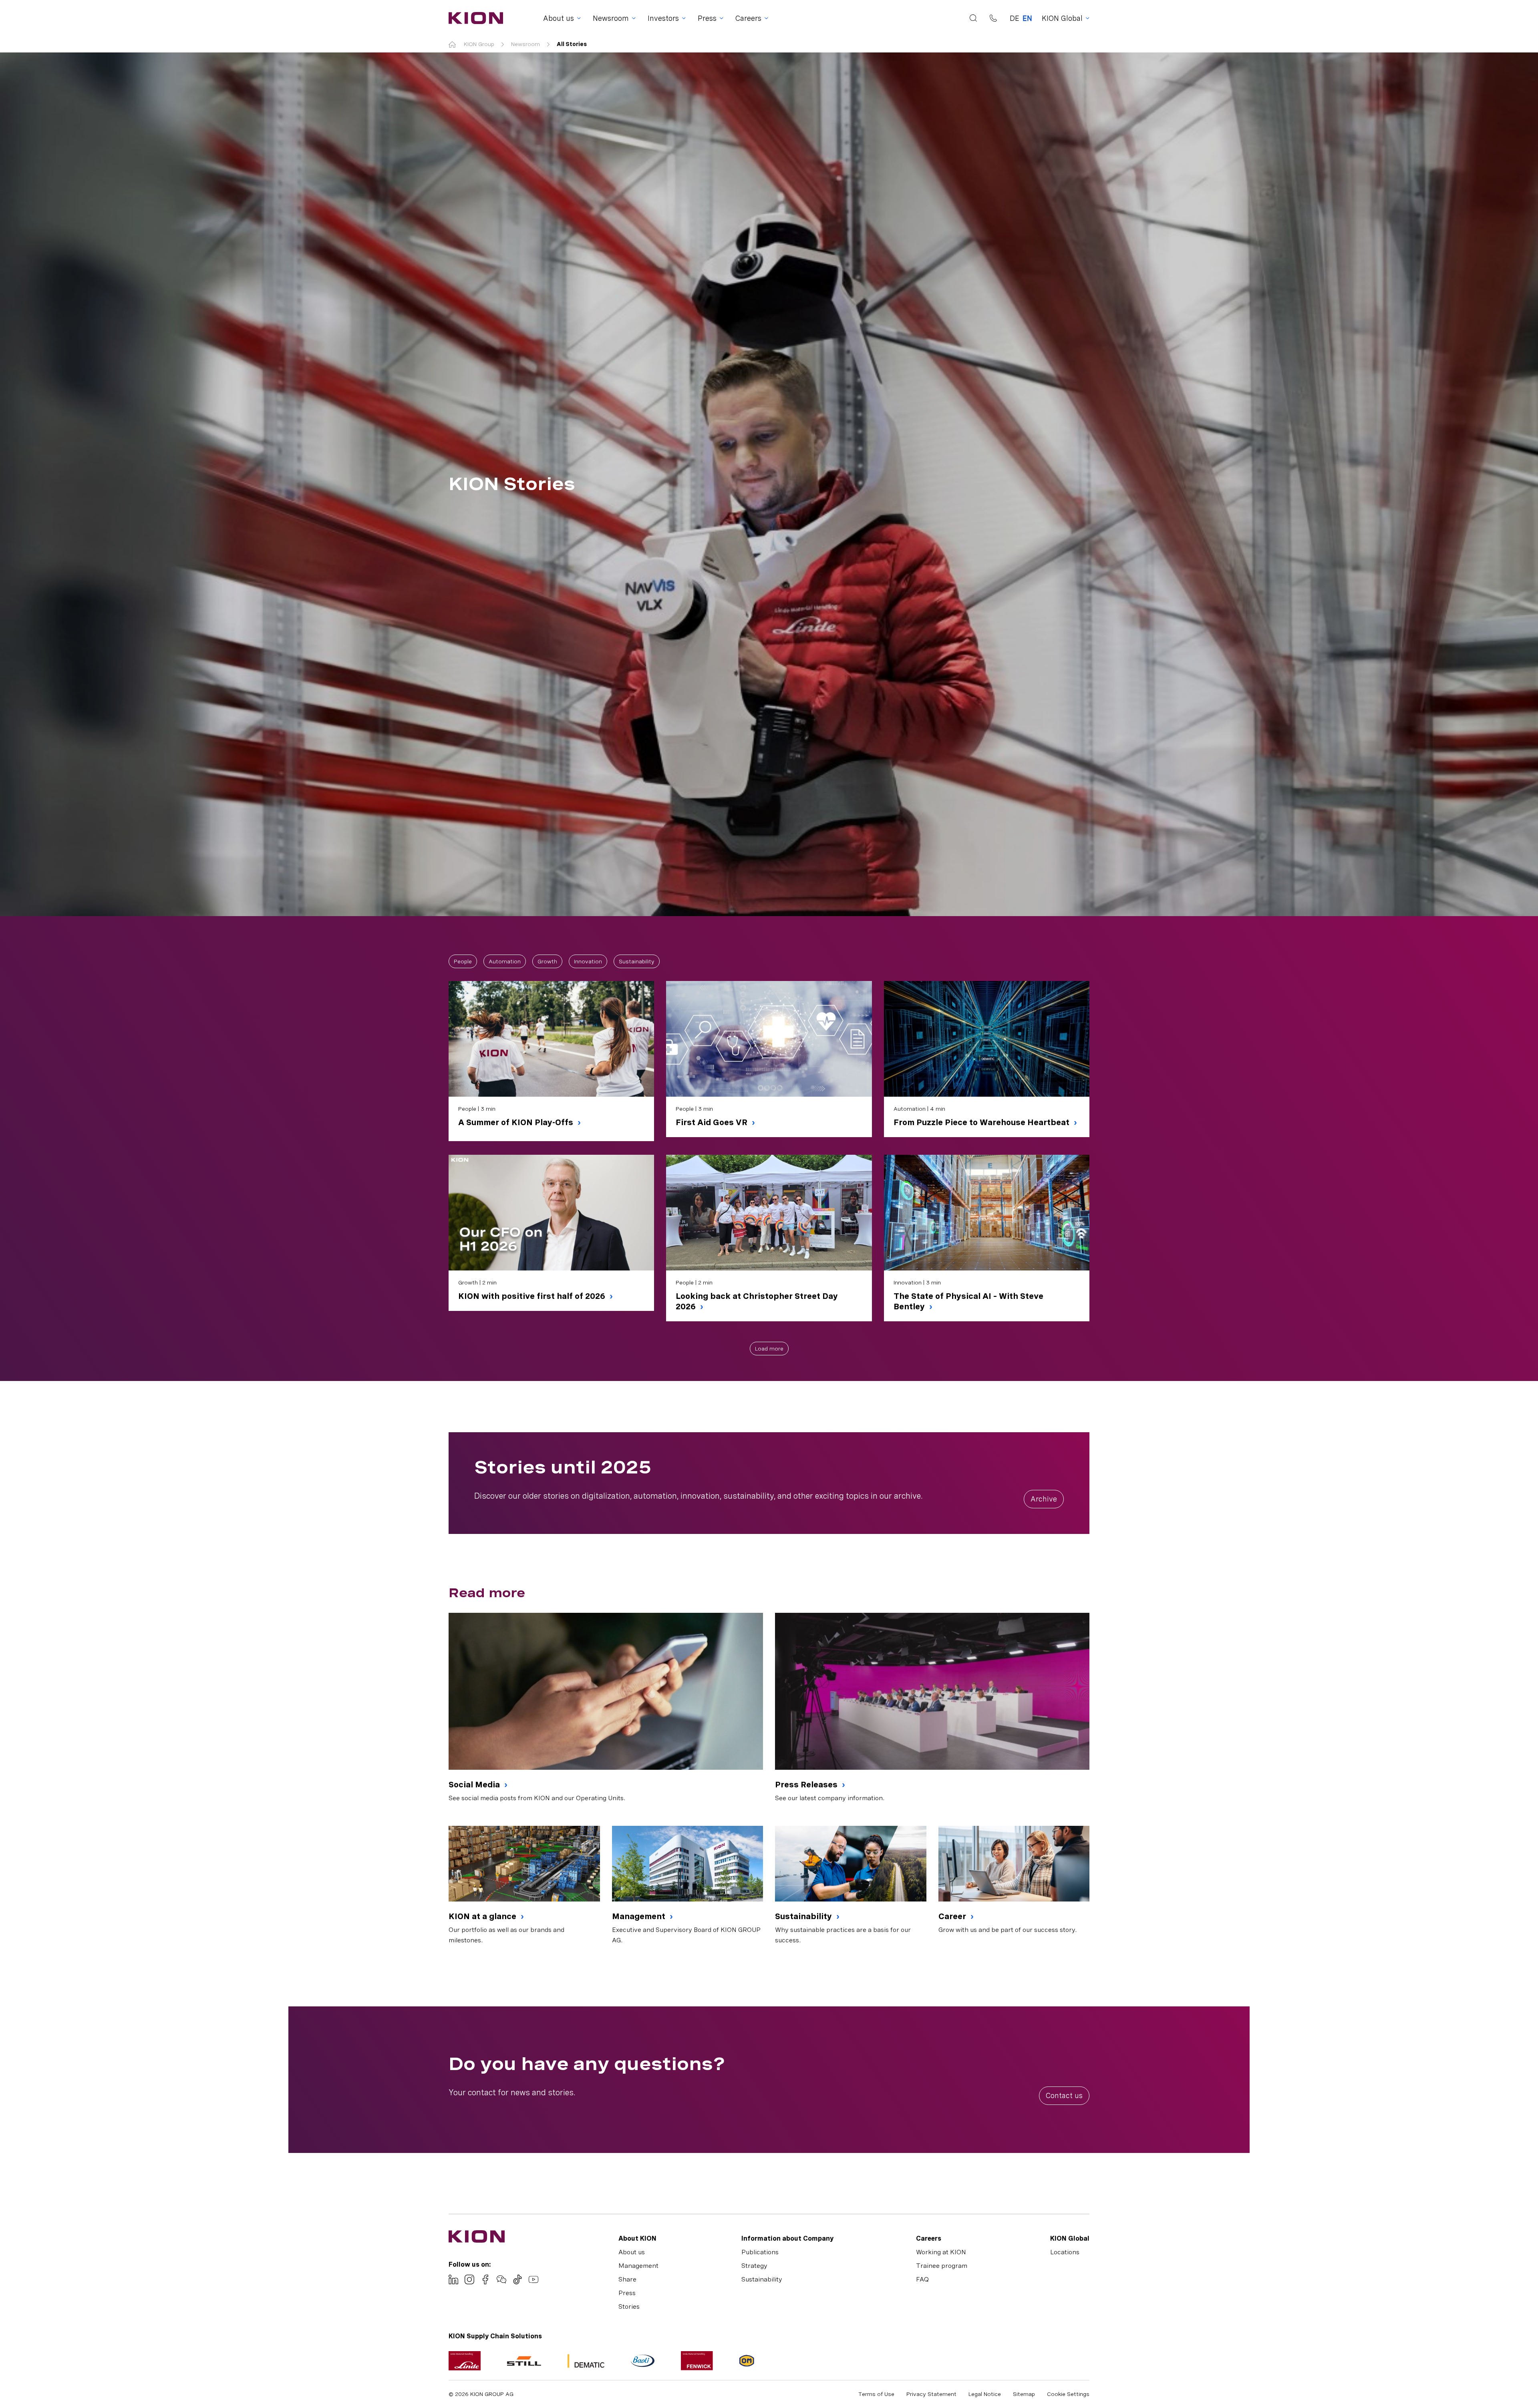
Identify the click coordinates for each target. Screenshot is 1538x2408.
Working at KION (941, 2252)
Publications (760, 2252)
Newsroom (525, 44)
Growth (547, 961)
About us (632, 2252)
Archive (1044, 1499)
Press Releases (807, 1785)
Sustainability (637, 961)
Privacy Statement (931, 2394)
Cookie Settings (1068, 2394)
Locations (1065, 2252)
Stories (629, 2306)
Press (627, 2293)
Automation (505, 961)
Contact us (1064, 2095)
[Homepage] (473, 18)
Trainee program (942, 2266)
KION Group (479, 44)
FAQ (922, 2279)
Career (953, 1916)
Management (640, 1916)
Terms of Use (876, 2394)
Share (627, 2279)
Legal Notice (985, 2394)
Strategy (754, 2266)
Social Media (475, 1785)
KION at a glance (483, 1916)
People (463, 961)
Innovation (588, 961)
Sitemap (1024, 2394)
